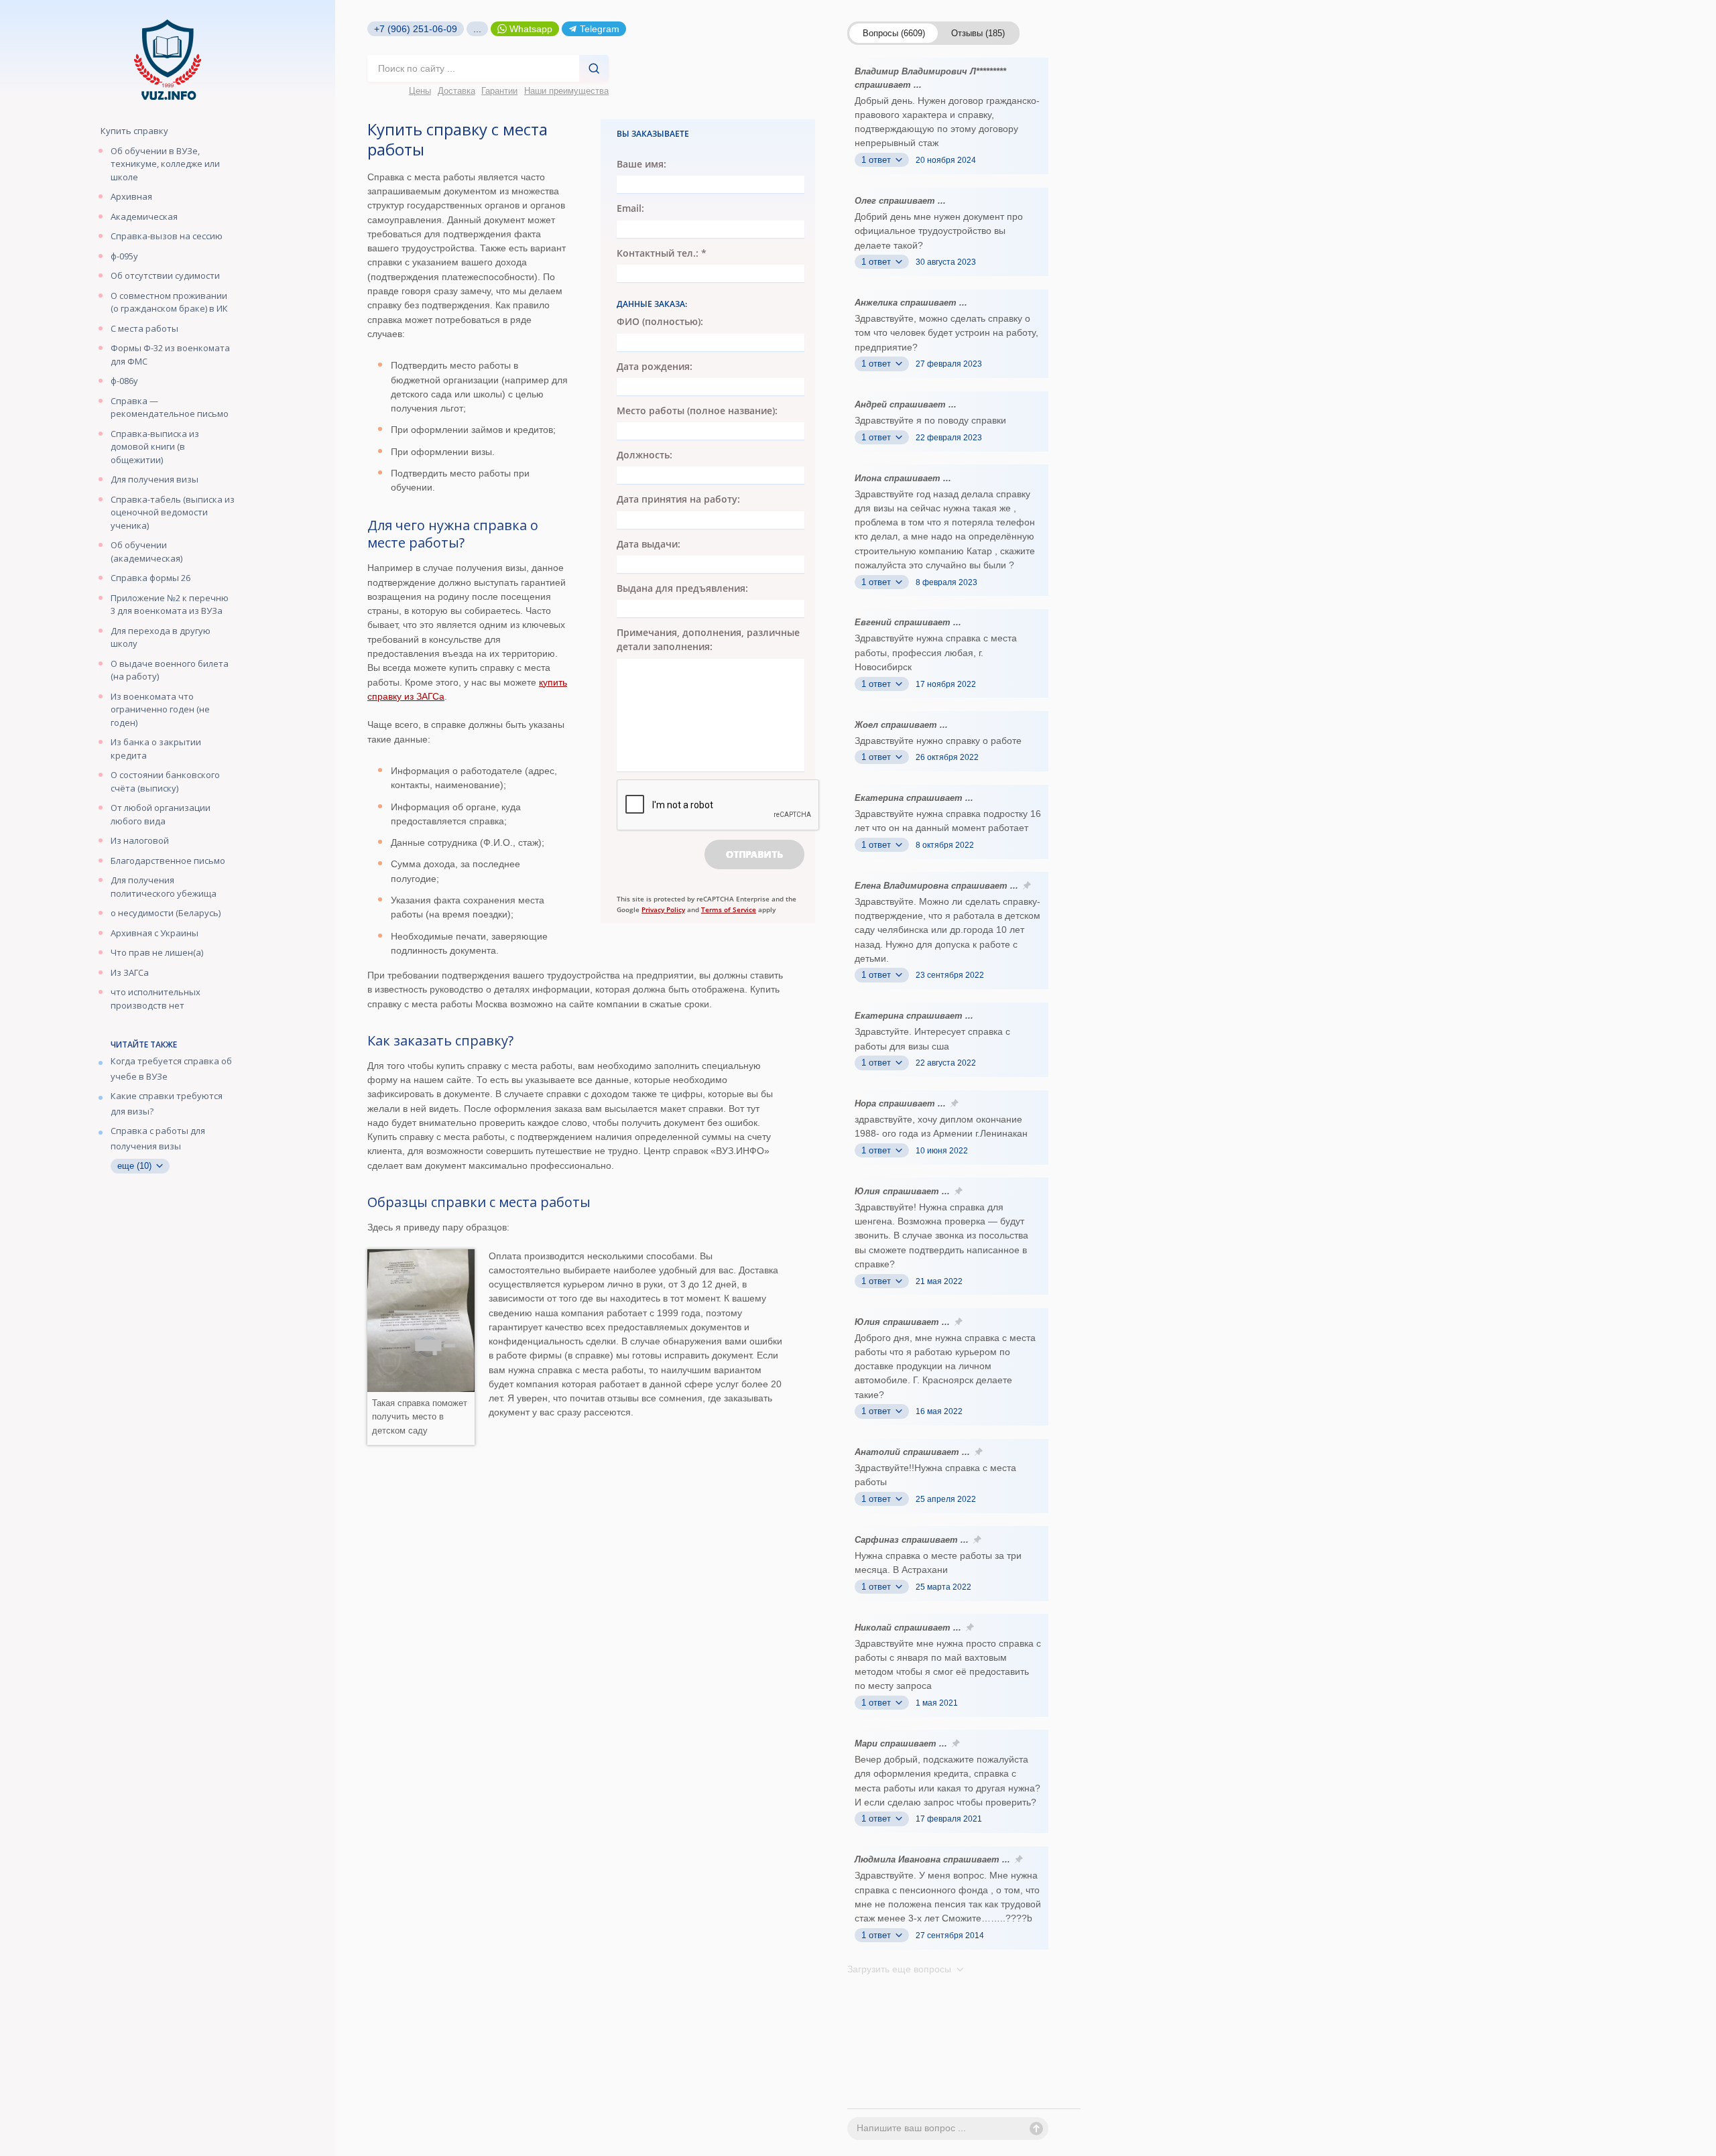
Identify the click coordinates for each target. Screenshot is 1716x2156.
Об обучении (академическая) (146, 552)
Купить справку (134, 131)
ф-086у (124, 381)
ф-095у (124, 256)
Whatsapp (531, 29)
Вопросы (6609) (894, 33)
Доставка (456, 91)
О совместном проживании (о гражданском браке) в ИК (169, 302)
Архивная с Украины (155, 933)
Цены (420, 91)
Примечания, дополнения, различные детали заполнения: (708, 639)
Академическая (144, 216)
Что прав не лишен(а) (157, 952)
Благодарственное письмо (168, 861)
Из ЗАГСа (130, 972)
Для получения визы (155, 479)
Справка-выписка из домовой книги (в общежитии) (155, 447)
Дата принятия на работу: (678, 499)
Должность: (645, 455)
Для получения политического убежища (164, 887)
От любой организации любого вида (161, 814)
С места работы (144, 328)
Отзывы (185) (978, 33)
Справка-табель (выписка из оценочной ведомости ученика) (173, 512)
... (477, 29)
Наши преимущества (566, 91)
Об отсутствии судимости (165, 275)
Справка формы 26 (150, 578)
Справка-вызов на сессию (167, 236)
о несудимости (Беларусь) (166, 913)
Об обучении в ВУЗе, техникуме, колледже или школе (165, 164)
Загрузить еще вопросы (901, 1969)
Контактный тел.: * (662, 253)
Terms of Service (729, 909)
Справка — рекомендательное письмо (170, 407)
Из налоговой (140, 840)
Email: (630, 208)
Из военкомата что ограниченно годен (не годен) (160, 709)
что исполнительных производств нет (156, 999)
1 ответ (877, 160)
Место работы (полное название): (697, 410)
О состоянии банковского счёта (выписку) (165, 781)
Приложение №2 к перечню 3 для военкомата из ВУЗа (170, 605)
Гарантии (499, 91)
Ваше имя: (641, 164)
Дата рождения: (655, 366)
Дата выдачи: (649, 544)
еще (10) (136, 1166)
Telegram (600, 29)
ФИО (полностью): (660, 321)
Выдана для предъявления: (682, 588)
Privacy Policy (663, 909)
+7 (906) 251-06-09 (416, 29)
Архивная (131, 196)
